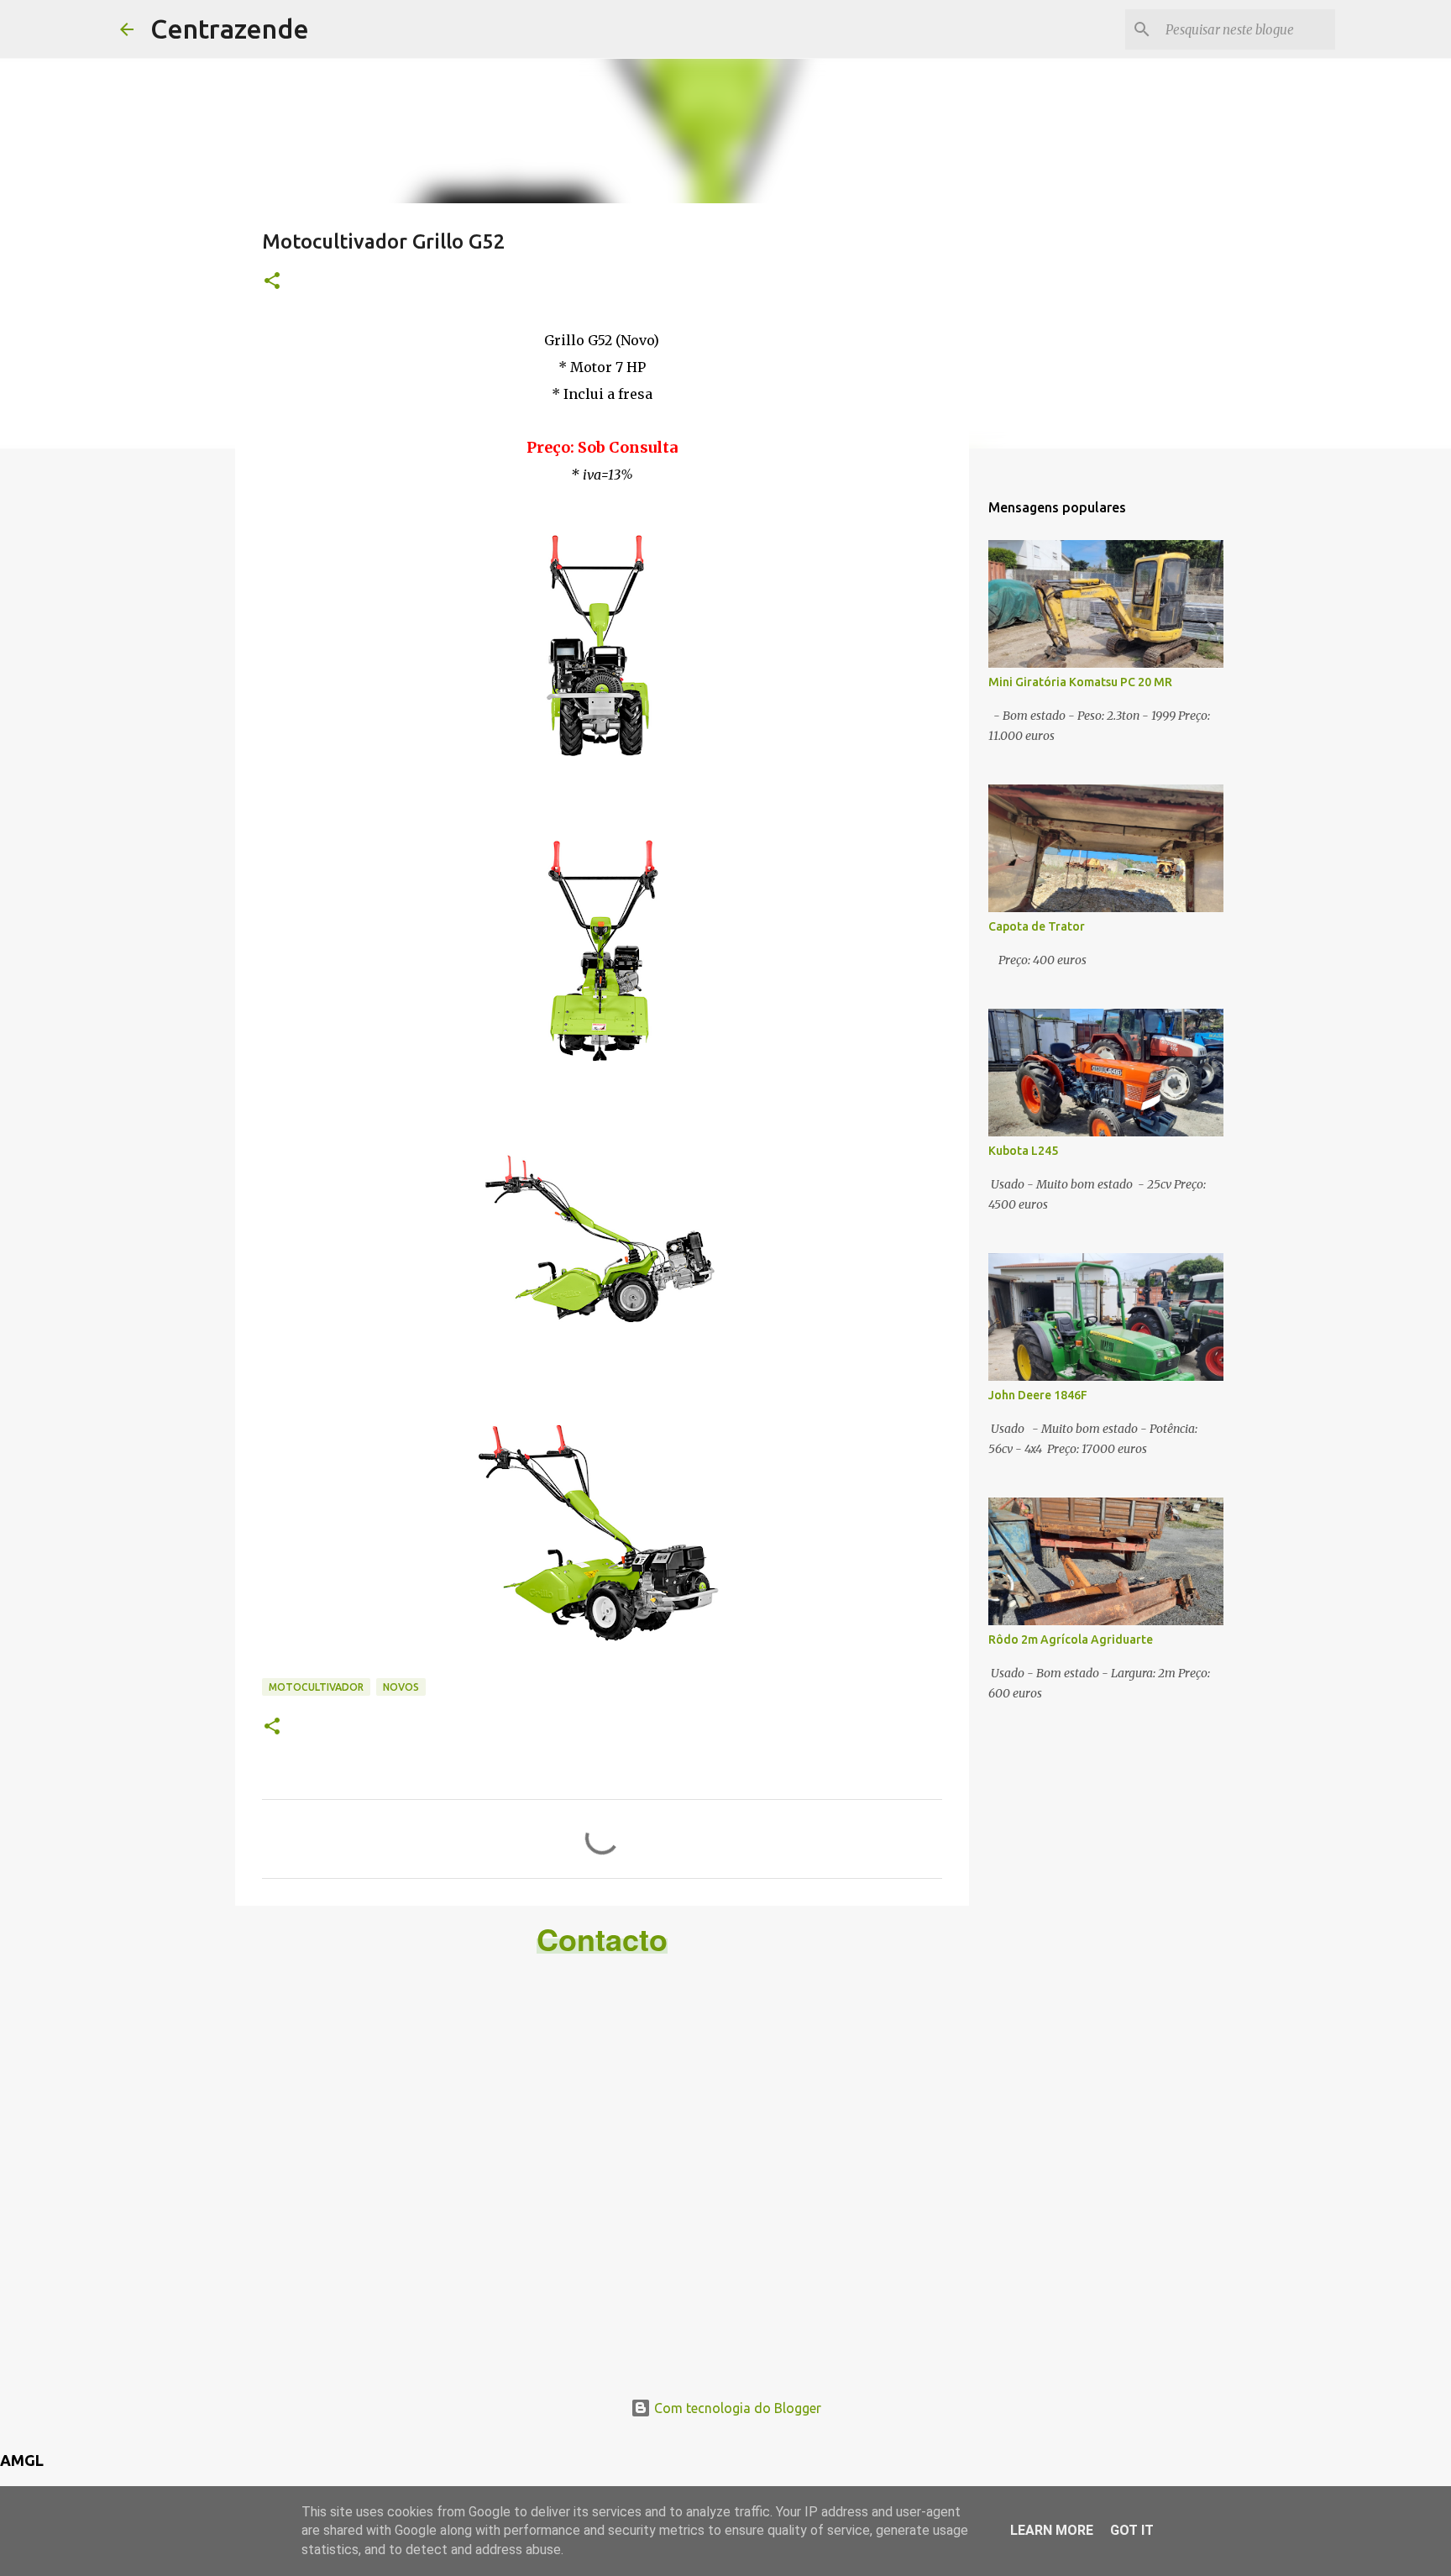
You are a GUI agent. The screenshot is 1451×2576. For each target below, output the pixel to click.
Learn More (1052, 2530)
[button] (272, 282)
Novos (401, 1687)
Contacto (602, 1939)
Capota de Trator (1037, 926)
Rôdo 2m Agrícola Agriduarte (1071, 1640)
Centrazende (230, 29)
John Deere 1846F (1038, 1395)
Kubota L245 (1023, 1151)
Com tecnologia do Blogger (736, 2408)
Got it (1132, 2530)
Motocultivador (316, 1687)
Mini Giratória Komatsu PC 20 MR (1080, 682)
